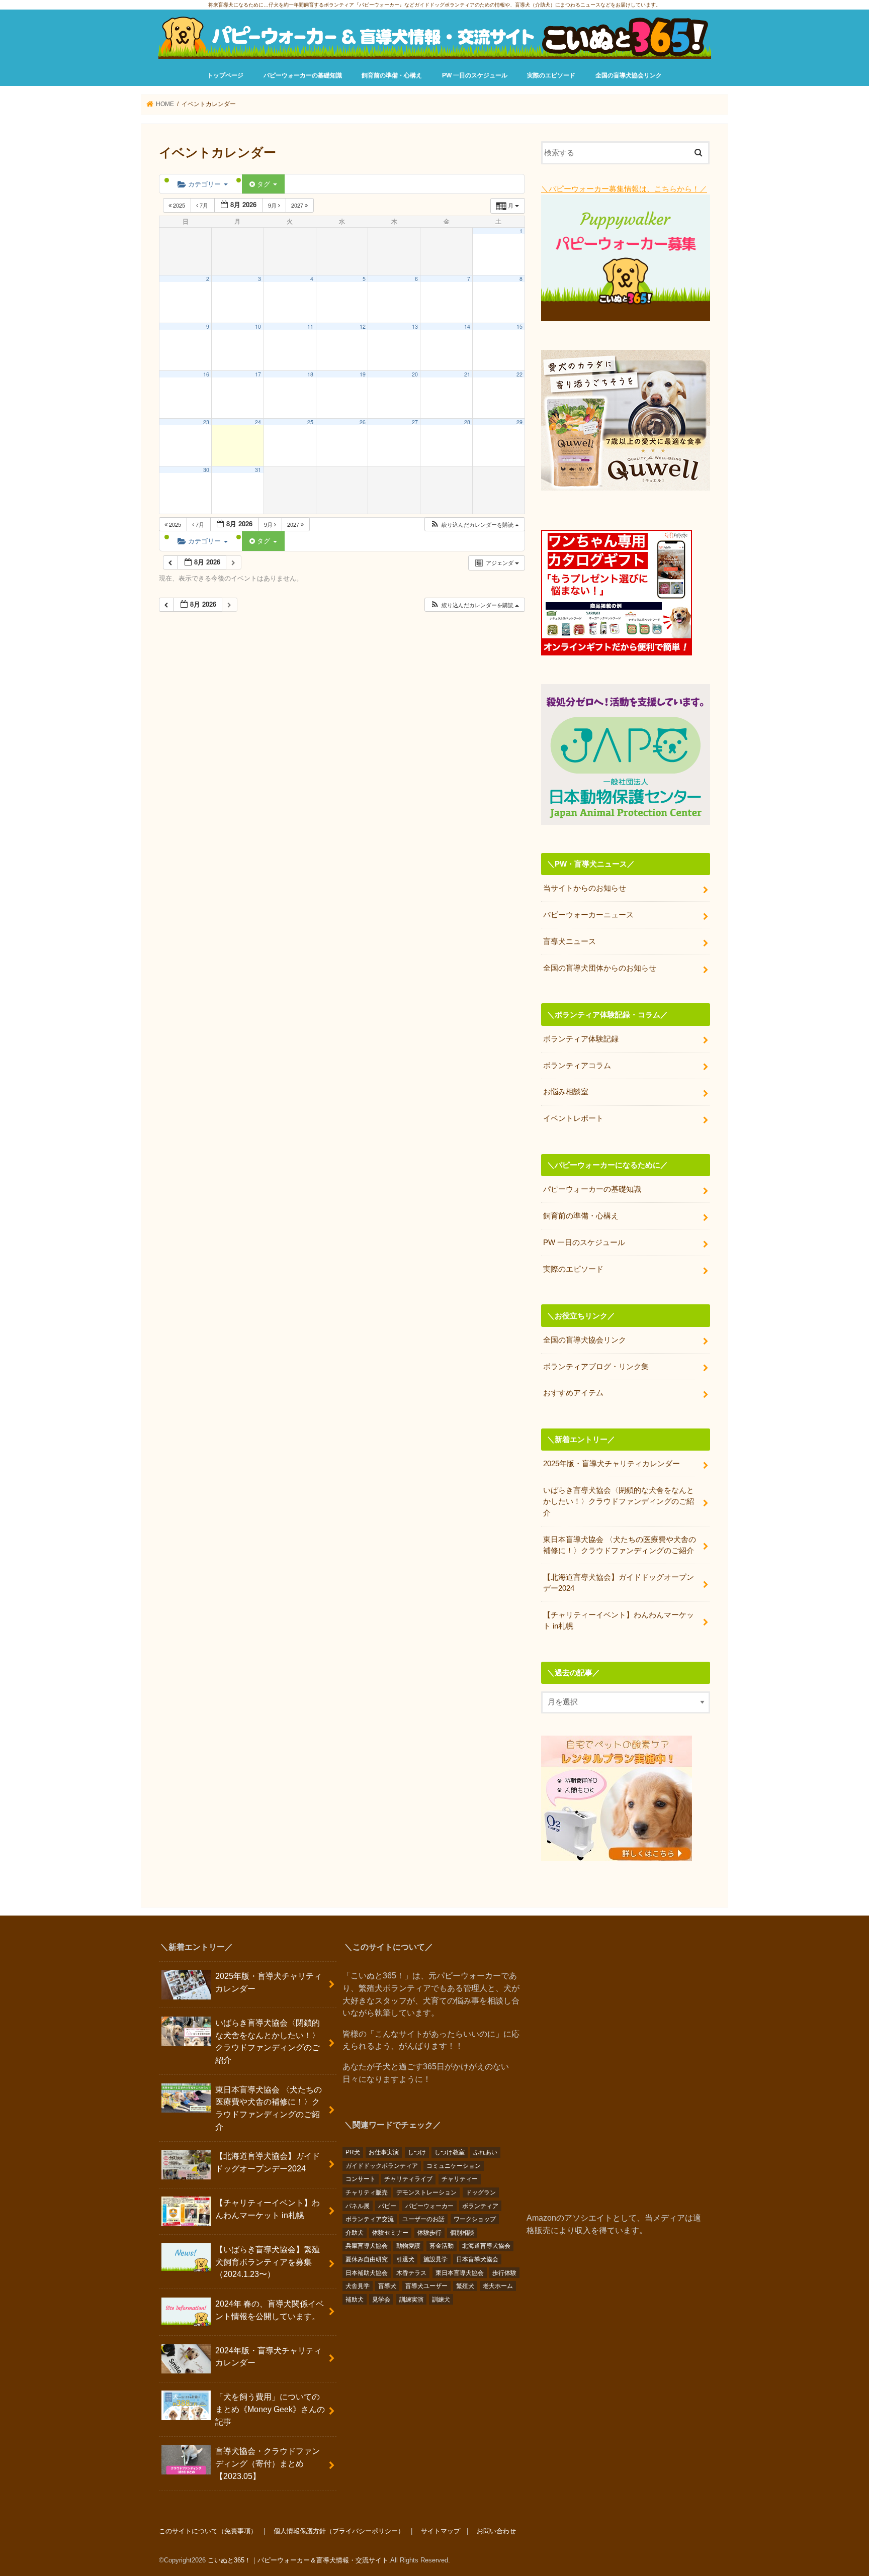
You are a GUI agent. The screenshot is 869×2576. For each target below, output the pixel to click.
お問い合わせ (496, 2531)
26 (363, 422)
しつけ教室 (450, 2152)
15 (519, 326)
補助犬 (355, 2300)
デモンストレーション (426, 2192)
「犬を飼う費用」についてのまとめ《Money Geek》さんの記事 (270, 2409)
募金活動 (442, 2246)
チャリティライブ (408, 2179)
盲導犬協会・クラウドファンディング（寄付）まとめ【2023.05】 (268, 2463)
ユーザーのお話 (423, 2219)
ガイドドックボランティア (382, 2166)
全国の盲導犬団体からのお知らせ (600, 968)
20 (415, 374)
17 (258, 374)
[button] (474, 524)
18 (310, 374)
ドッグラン (481, 2192)
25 (310, 422)
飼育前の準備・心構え (392, 75)
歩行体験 (504, 2273)
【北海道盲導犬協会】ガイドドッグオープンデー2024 (619, 1583)
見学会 (381, 2300)
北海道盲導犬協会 (486, 2246)
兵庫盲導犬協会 (367, 2246)
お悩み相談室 (566, 1092)
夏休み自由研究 (367, 2259)
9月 (273, 205)
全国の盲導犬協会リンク (629, 75)
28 (467, 422)
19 (363, 374)
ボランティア (480, 2206)
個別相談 (462, 2233)
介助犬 (355, 2233)
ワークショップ (475, 2219)
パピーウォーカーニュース (588, 915)
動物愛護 (408, 2246)
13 (415, 326)
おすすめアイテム (573, 1393)
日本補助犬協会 (367, 2273)
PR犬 (353, 2152)
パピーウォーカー (429, 2206)
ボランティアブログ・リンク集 (596, 1367)
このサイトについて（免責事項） (208, 2531)
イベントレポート (573, 1118)
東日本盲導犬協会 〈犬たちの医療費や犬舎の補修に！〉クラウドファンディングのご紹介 (620, 1545)
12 (363, 326)
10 (258, 326)
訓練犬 (441, 2300)
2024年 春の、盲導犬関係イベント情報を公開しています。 (270, 2310)
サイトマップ (441, 2531)
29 (519, 422)
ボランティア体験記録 (581, 1039)
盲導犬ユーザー (426, 2286)
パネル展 (358, 2206)
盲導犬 (387, 2286)
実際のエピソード (551, 75)
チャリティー (460, 2179)
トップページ (225, 75)
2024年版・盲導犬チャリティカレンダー (269, 2357)
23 (206, 422)
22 (519, 374)
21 (467, 374)
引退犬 (405, 2259)
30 (206, 470)
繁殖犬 (465, 2286)
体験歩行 (429, 2233)
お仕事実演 (384, 2152)
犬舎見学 (358, 2286)
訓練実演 (411, 2300)
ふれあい (485, 2152)
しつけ (417, 2152)
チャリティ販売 (367, 2192)
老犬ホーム (498, 2286)
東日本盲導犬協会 (460, 2273)
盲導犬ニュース (570, 941)
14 (467, 326)
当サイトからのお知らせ (585, 888)
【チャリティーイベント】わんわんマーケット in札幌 (619, 1620)
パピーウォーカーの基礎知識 (303, 75)
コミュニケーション (454, 2166)
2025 (179, 205)
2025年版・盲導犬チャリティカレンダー (612, 1464)
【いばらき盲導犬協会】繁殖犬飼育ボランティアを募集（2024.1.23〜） (268, 2262)
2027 (298, 205)
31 (258, 470)
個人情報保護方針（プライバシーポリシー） (339, 2531)
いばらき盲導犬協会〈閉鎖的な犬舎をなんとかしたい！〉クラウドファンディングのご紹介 (619, 1501)
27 (415, 422)
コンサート (361, 2179)
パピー (387, 2206)
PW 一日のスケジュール (475, 75)
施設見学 (436, 2259)
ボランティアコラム (577, 1066)
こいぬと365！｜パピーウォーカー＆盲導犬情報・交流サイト (298, 2560)
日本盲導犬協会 (477, 2259)
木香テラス (411, 2273)
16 (206, 374)
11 (310, 326)
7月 (204, 205)
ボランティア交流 (370, 2219)
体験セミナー (390, 2233)
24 (258, 422)
